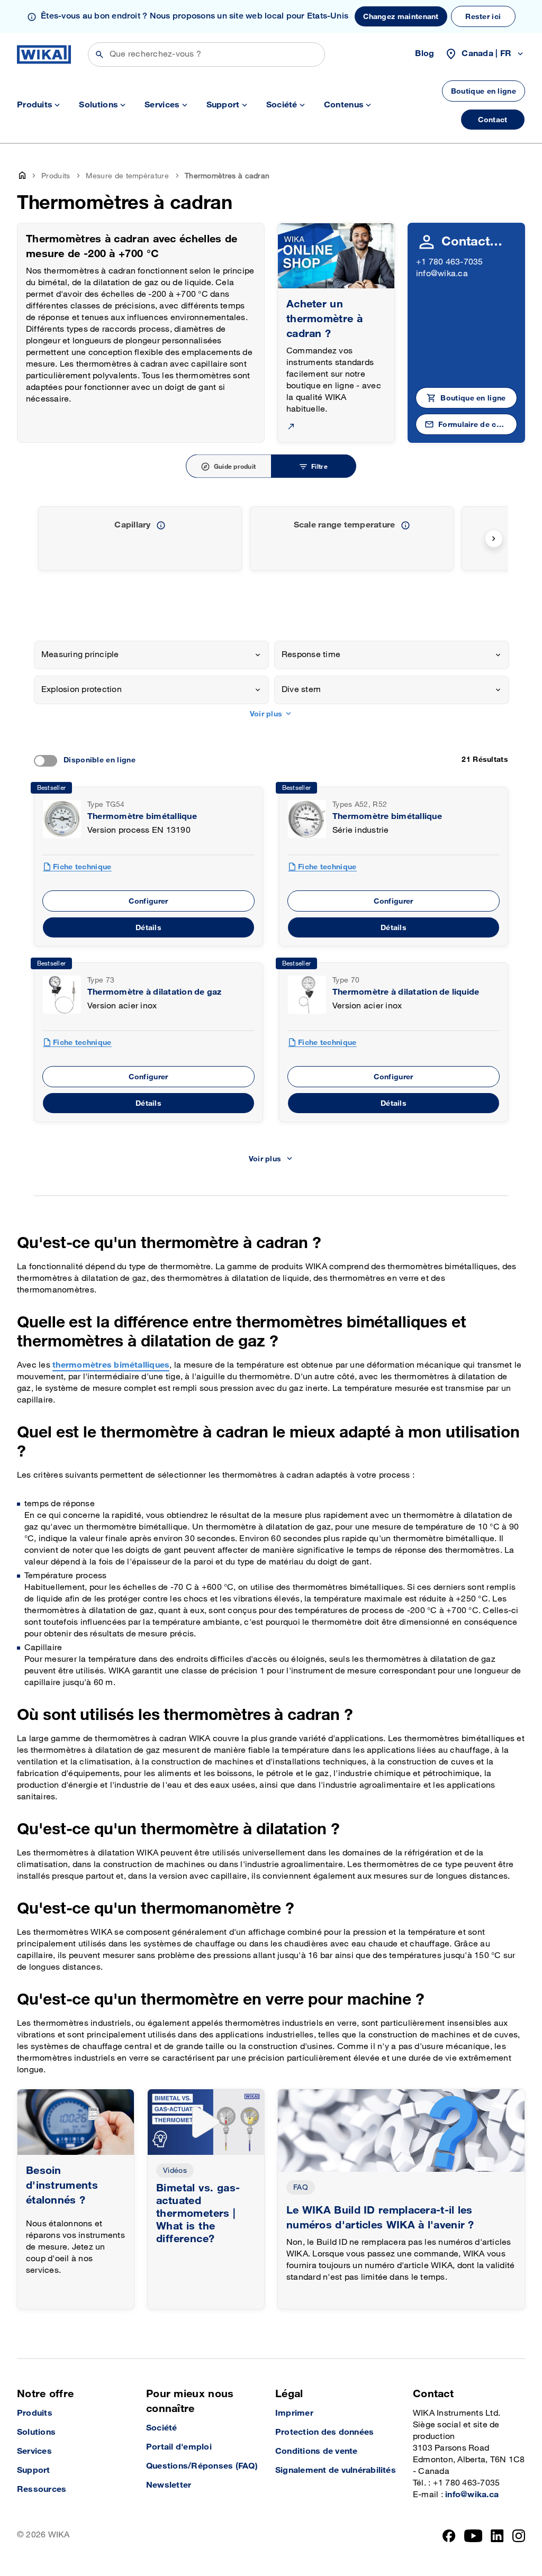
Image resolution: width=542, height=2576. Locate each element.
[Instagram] (519, 2536)
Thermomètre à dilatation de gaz (154, 992)
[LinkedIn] (497, 2536)
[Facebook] (449, 2536)
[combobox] (151, 655)
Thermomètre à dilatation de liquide (406, 992)
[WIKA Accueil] (44, 54)
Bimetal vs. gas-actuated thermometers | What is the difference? (198, 2214)
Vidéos (175, 2170)
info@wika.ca (442, 274)
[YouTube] (473, 2536)
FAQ (301, 2187)
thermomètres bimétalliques (111, 1365)
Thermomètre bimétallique (142, 817)
